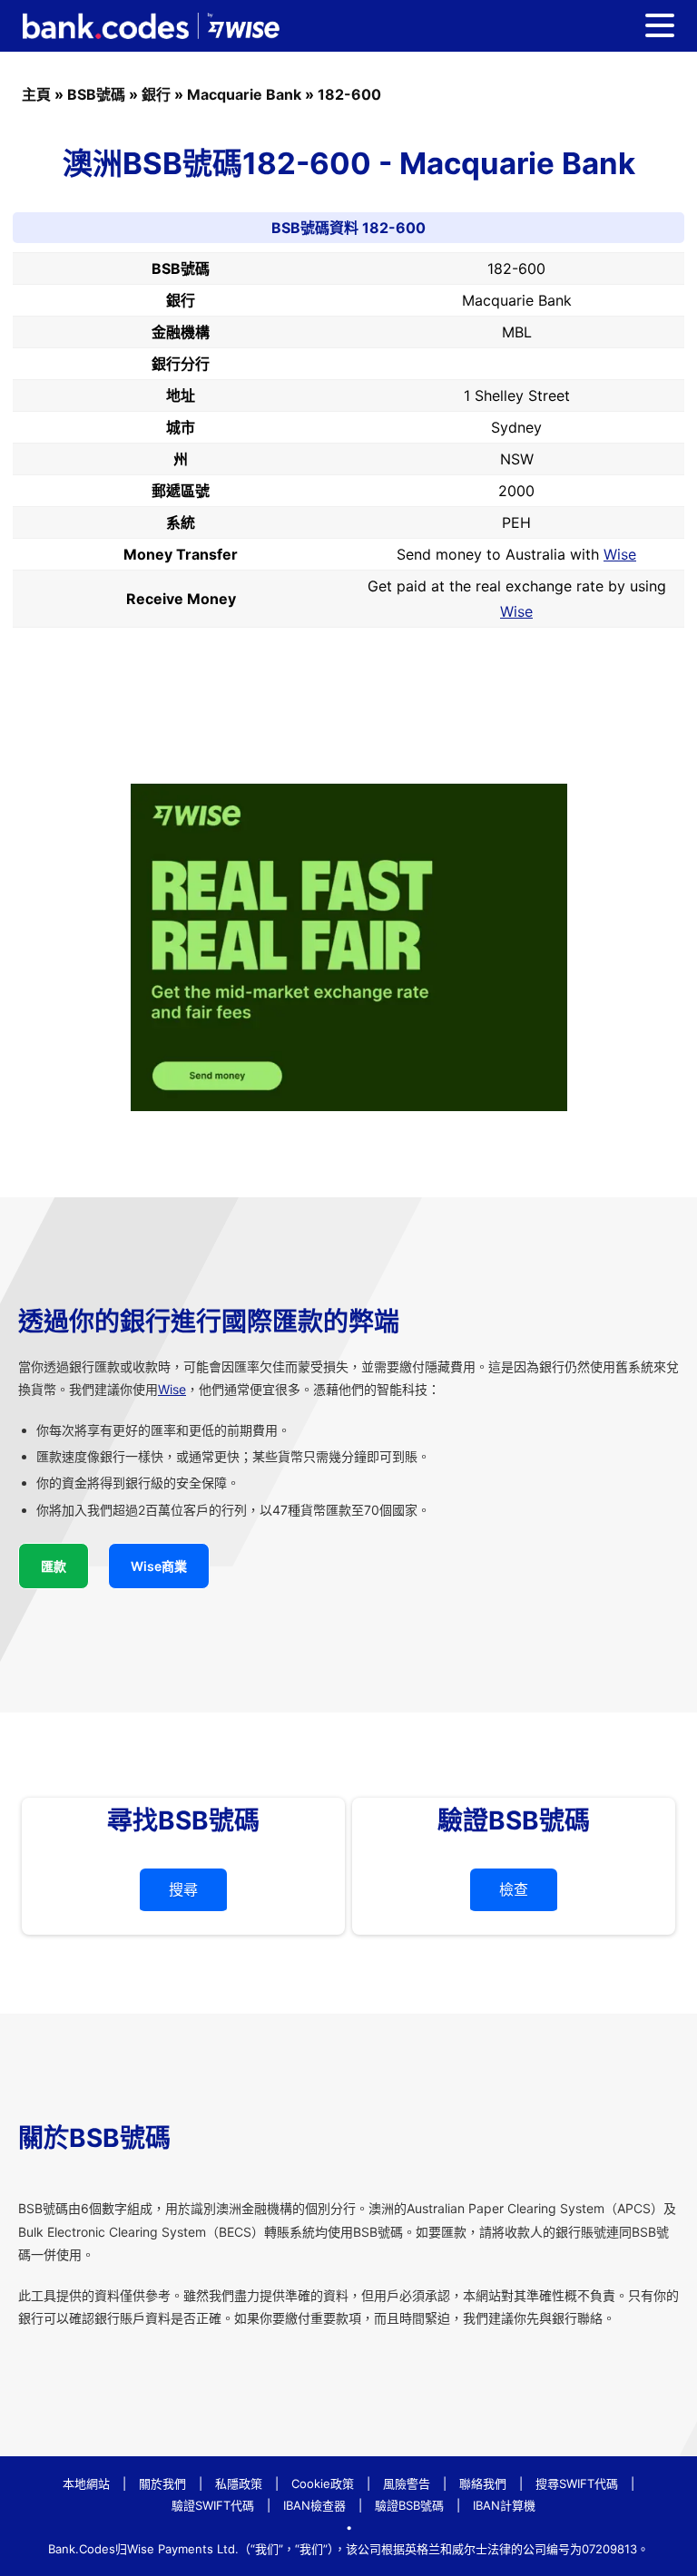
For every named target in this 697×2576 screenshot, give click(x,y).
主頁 (36, 94)
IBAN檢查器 (314, 2505)
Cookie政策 (323, 2483)
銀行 (156, 94)
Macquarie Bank (244, 94)
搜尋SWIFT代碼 (577, 2483)
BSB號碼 (96, 94)
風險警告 (407, 2483)
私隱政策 (239, 2483)
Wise (620, 554)
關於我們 (162, 2483)
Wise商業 (159, 1566)
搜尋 (183, 1889)
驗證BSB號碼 (409, 2505)
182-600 (349, 94)
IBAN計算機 (504, 2505)
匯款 (54, 1566)
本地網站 (86, 2483)
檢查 (514, 1889)
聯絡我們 (483, 2483)
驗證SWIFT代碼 (213, 2505)
